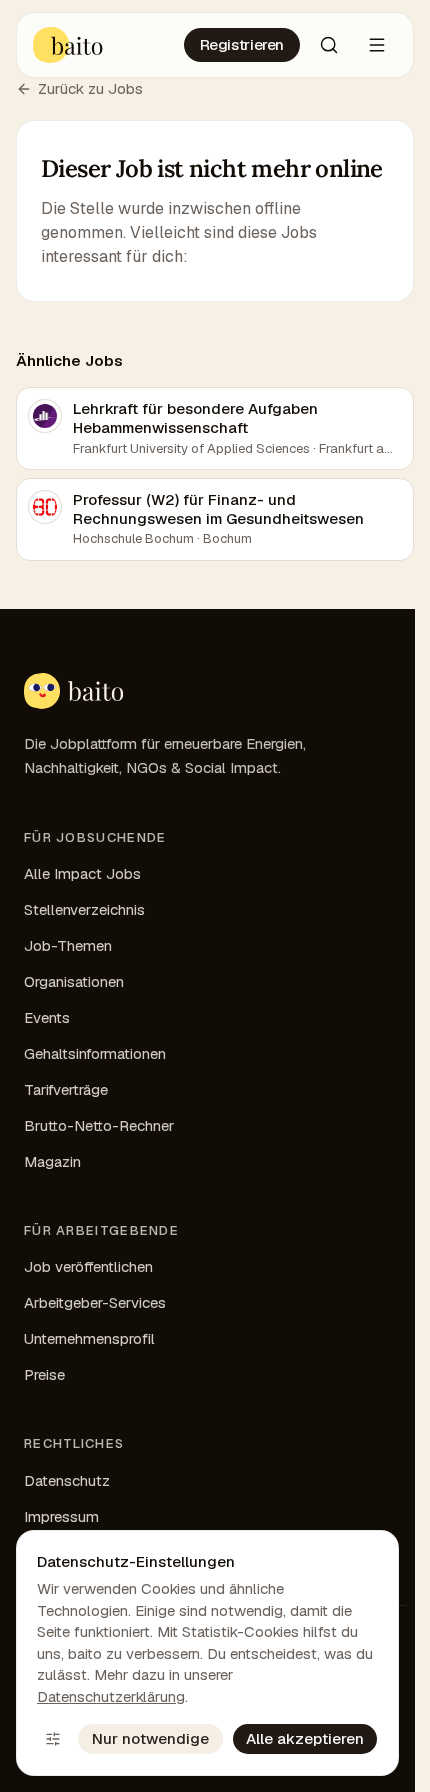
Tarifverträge (66, 1089)
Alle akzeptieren (305, 1738)
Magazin (52, 1161)
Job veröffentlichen (88, 1266)
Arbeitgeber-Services (95, 1302)
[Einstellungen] (53, 1739)
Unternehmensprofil (89, 1338)
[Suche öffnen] (329, 45)
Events (47, 1017)
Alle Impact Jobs (82, 873)
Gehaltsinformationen (95, 1053)
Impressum (61, 1516)
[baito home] (73, 691)
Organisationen (74, 981)
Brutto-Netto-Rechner (99, 1125)
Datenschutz (67, 1480)
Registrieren (242, 44)
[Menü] (377, 45)
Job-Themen (68, 945)
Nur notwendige (150, 1738)
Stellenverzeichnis (84, 909)
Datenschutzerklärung (111, 1696)
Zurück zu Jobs (90, 88)
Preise (44, 1374)
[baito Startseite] (68, 45)
